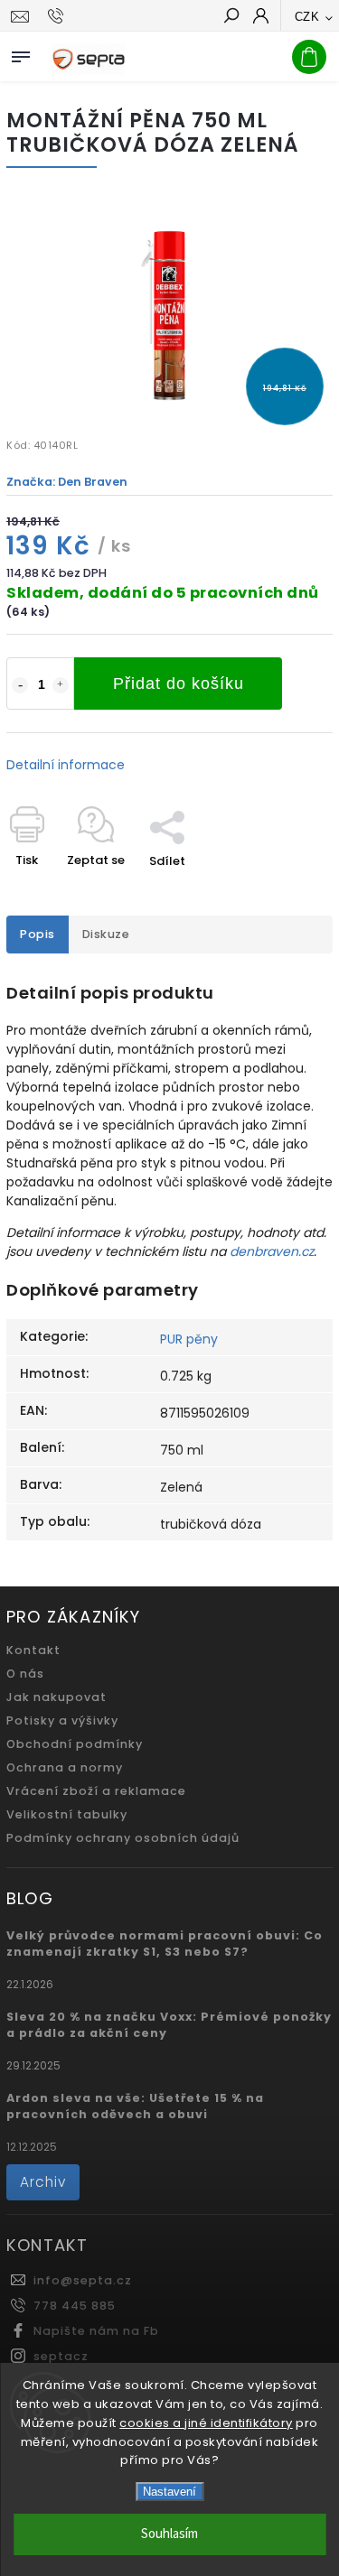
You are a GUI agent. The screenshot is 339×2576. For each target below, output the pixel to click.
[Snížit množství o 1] (20, 685)
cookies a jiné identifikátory (206, 2423)
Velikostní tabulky (67, 1814)
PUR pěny (189, 1339)
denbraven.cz (272, 1251)
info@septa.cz (83, 2280)
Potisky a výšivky (62, 1720)
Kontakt (33, 1650)
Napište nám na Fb (96, 2331)
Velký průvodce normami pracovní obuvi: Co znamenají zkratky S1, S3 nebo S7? (165, 1944)
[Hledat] (231, 17)
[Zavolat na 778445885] (58, 16)
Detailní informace (66, 765)
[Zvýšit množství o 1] (61, 685)
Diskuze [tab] (106, 934)
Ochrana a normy (65, 1767)
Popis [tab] (38, 934)
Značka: (67, 482)
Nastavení (169, 2492)
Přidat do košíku (179, 684)
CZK (307, 17)
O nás (25, 1674)
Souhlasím (169, 2534)
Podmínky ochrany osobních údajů (123, 1838)
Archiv (43, 2182)
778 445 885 (75, 2306)
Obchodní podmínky (75, 1744)
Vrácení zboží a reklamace (96, 1791)
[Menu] (21, 53)
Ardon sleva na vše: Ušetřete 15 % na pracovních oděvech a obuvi (135, 2106)
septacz (61, 2356)
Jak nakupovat (56, 1697)
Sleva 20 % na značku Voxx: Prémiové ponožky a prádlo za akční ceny (169, 2025)
